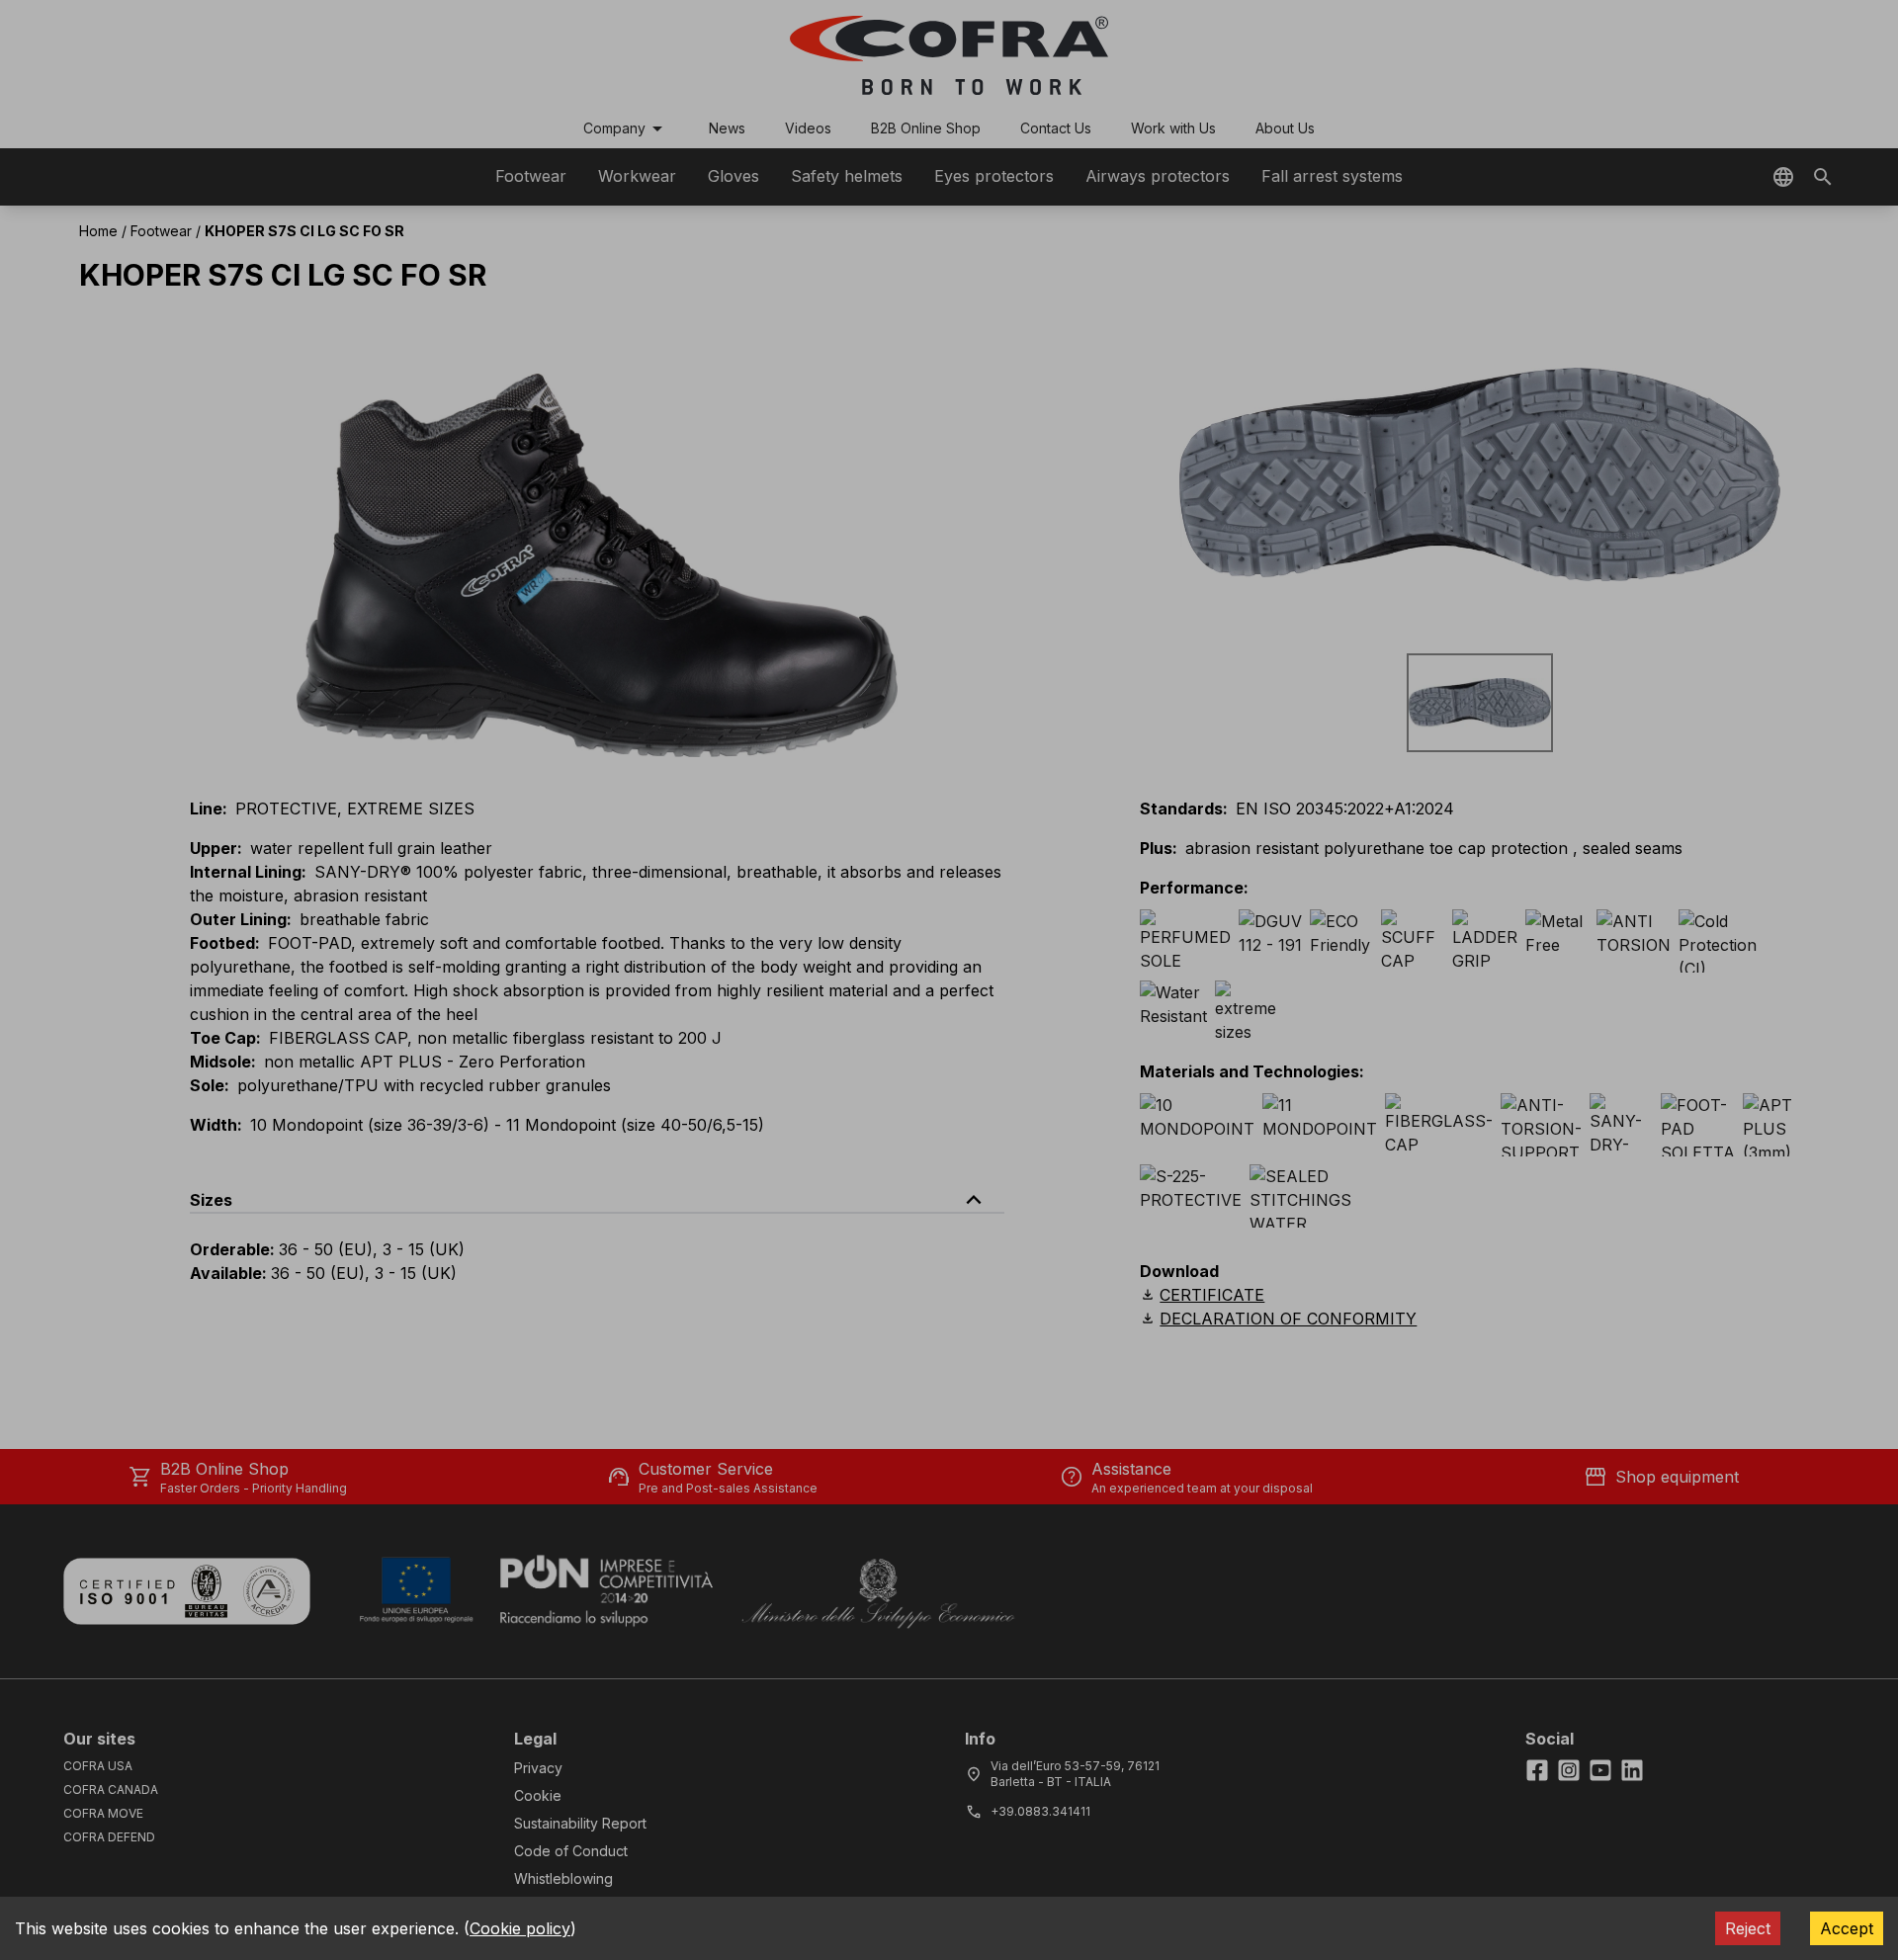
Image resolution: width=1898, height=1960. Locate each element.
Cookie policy (520, 1928)
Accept (1847, 1928)
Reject (1748, 1928)
